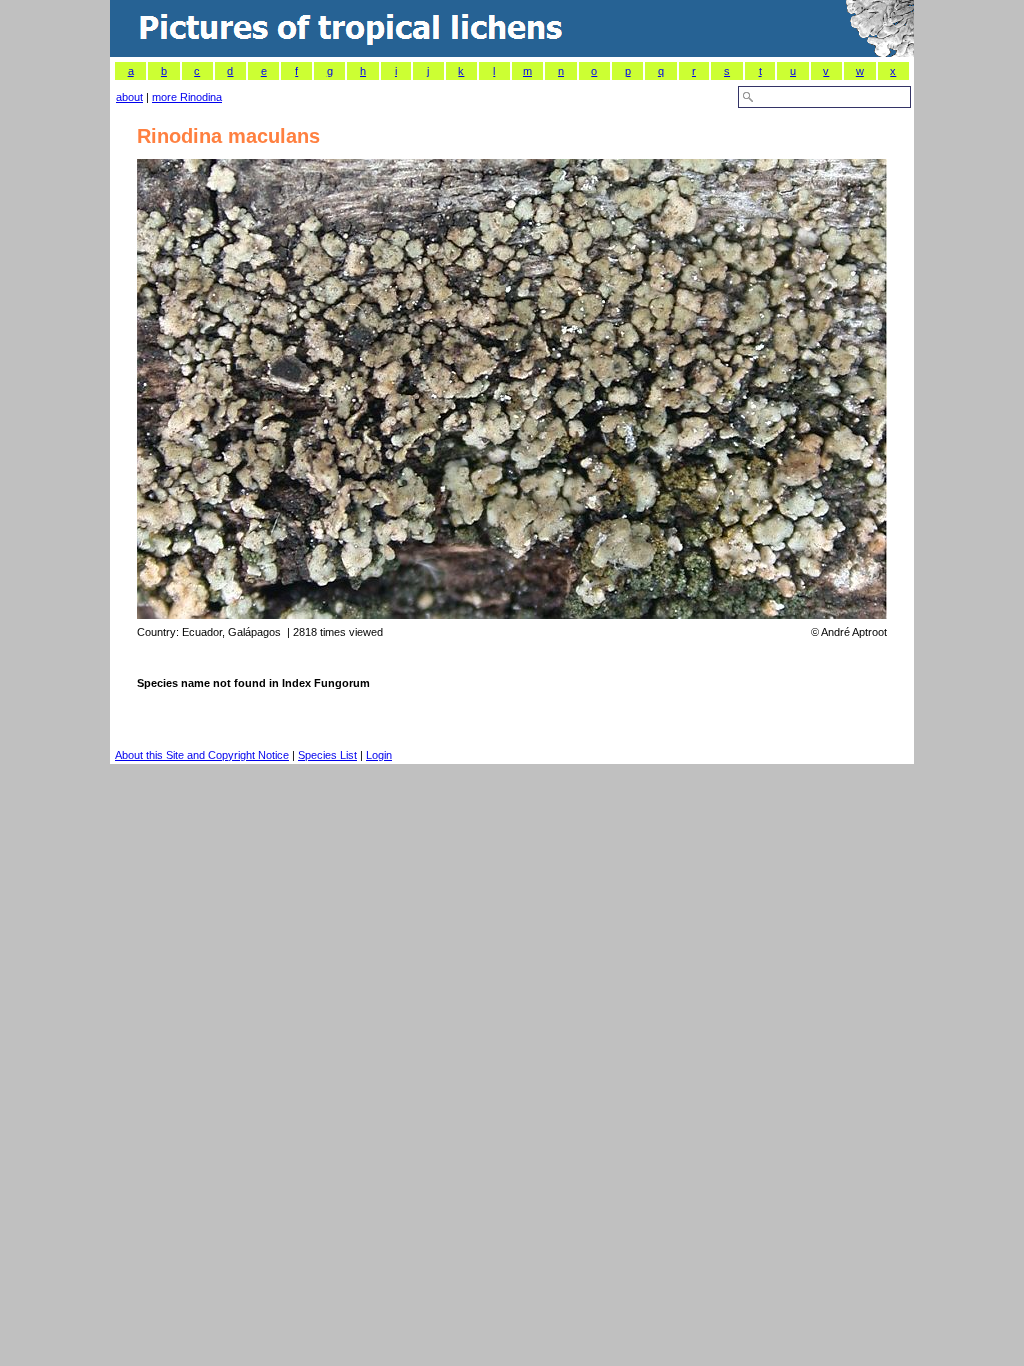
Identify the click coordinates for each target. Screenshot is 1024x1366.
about (129, 97)
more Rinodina (187, 97)
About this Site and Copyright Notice (202, 755)
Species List (327, 755)
